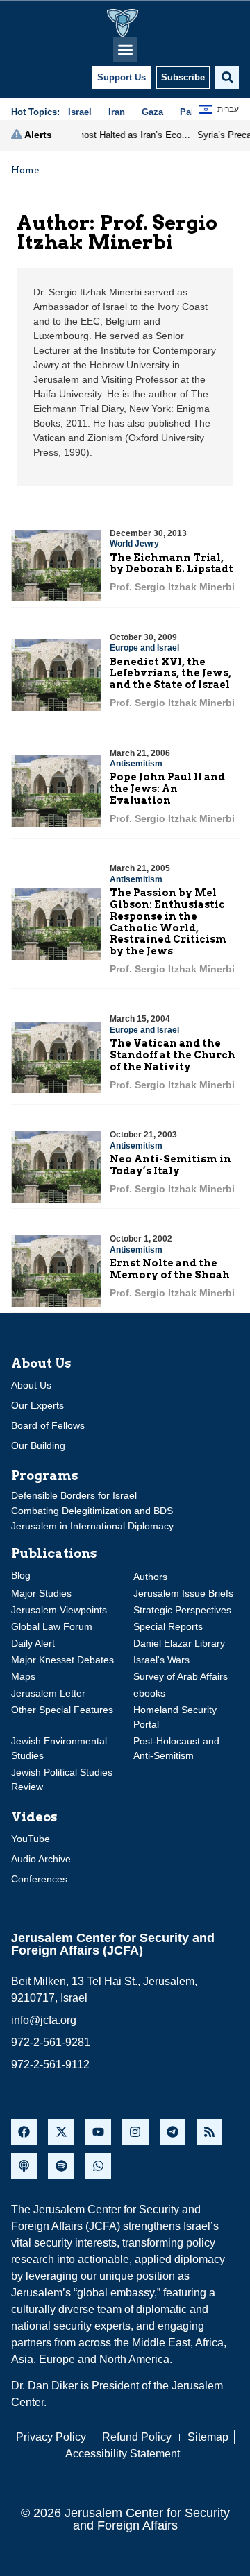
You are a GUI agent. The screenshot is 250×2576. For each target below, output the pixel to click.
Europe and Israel (144, 648)
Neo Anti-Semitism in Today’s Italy (170, 1165)
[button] (125, 50)
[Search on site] (227, 78)
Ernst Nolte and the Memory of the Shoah (170, 1269)
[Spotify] (61, 2166)
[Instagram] (135, 2132)
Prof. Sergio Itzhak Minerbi (172, 587)
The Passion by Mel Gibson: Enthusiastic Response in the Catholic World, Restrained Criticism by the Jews (168, 922)
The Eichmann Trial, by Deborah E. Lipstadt (172, 564)
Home (25, 170)
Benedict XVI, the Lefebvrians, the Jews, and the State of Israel (170, 673)
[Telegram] (173, 2132)
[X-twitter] (61, 2132)
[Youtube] (98, 2132)
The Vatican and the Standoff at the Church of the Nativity (173, 1055)
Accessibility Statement (123, 2454)
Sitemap (208, 2437)
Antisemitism (136, 764)
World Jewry (134, 544)
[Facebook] (24, 2132)
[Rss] (209, 2132)
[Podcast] (24, 2166)
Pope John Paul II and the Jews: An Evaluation (167, 789)
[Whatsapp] (98, 2166)
